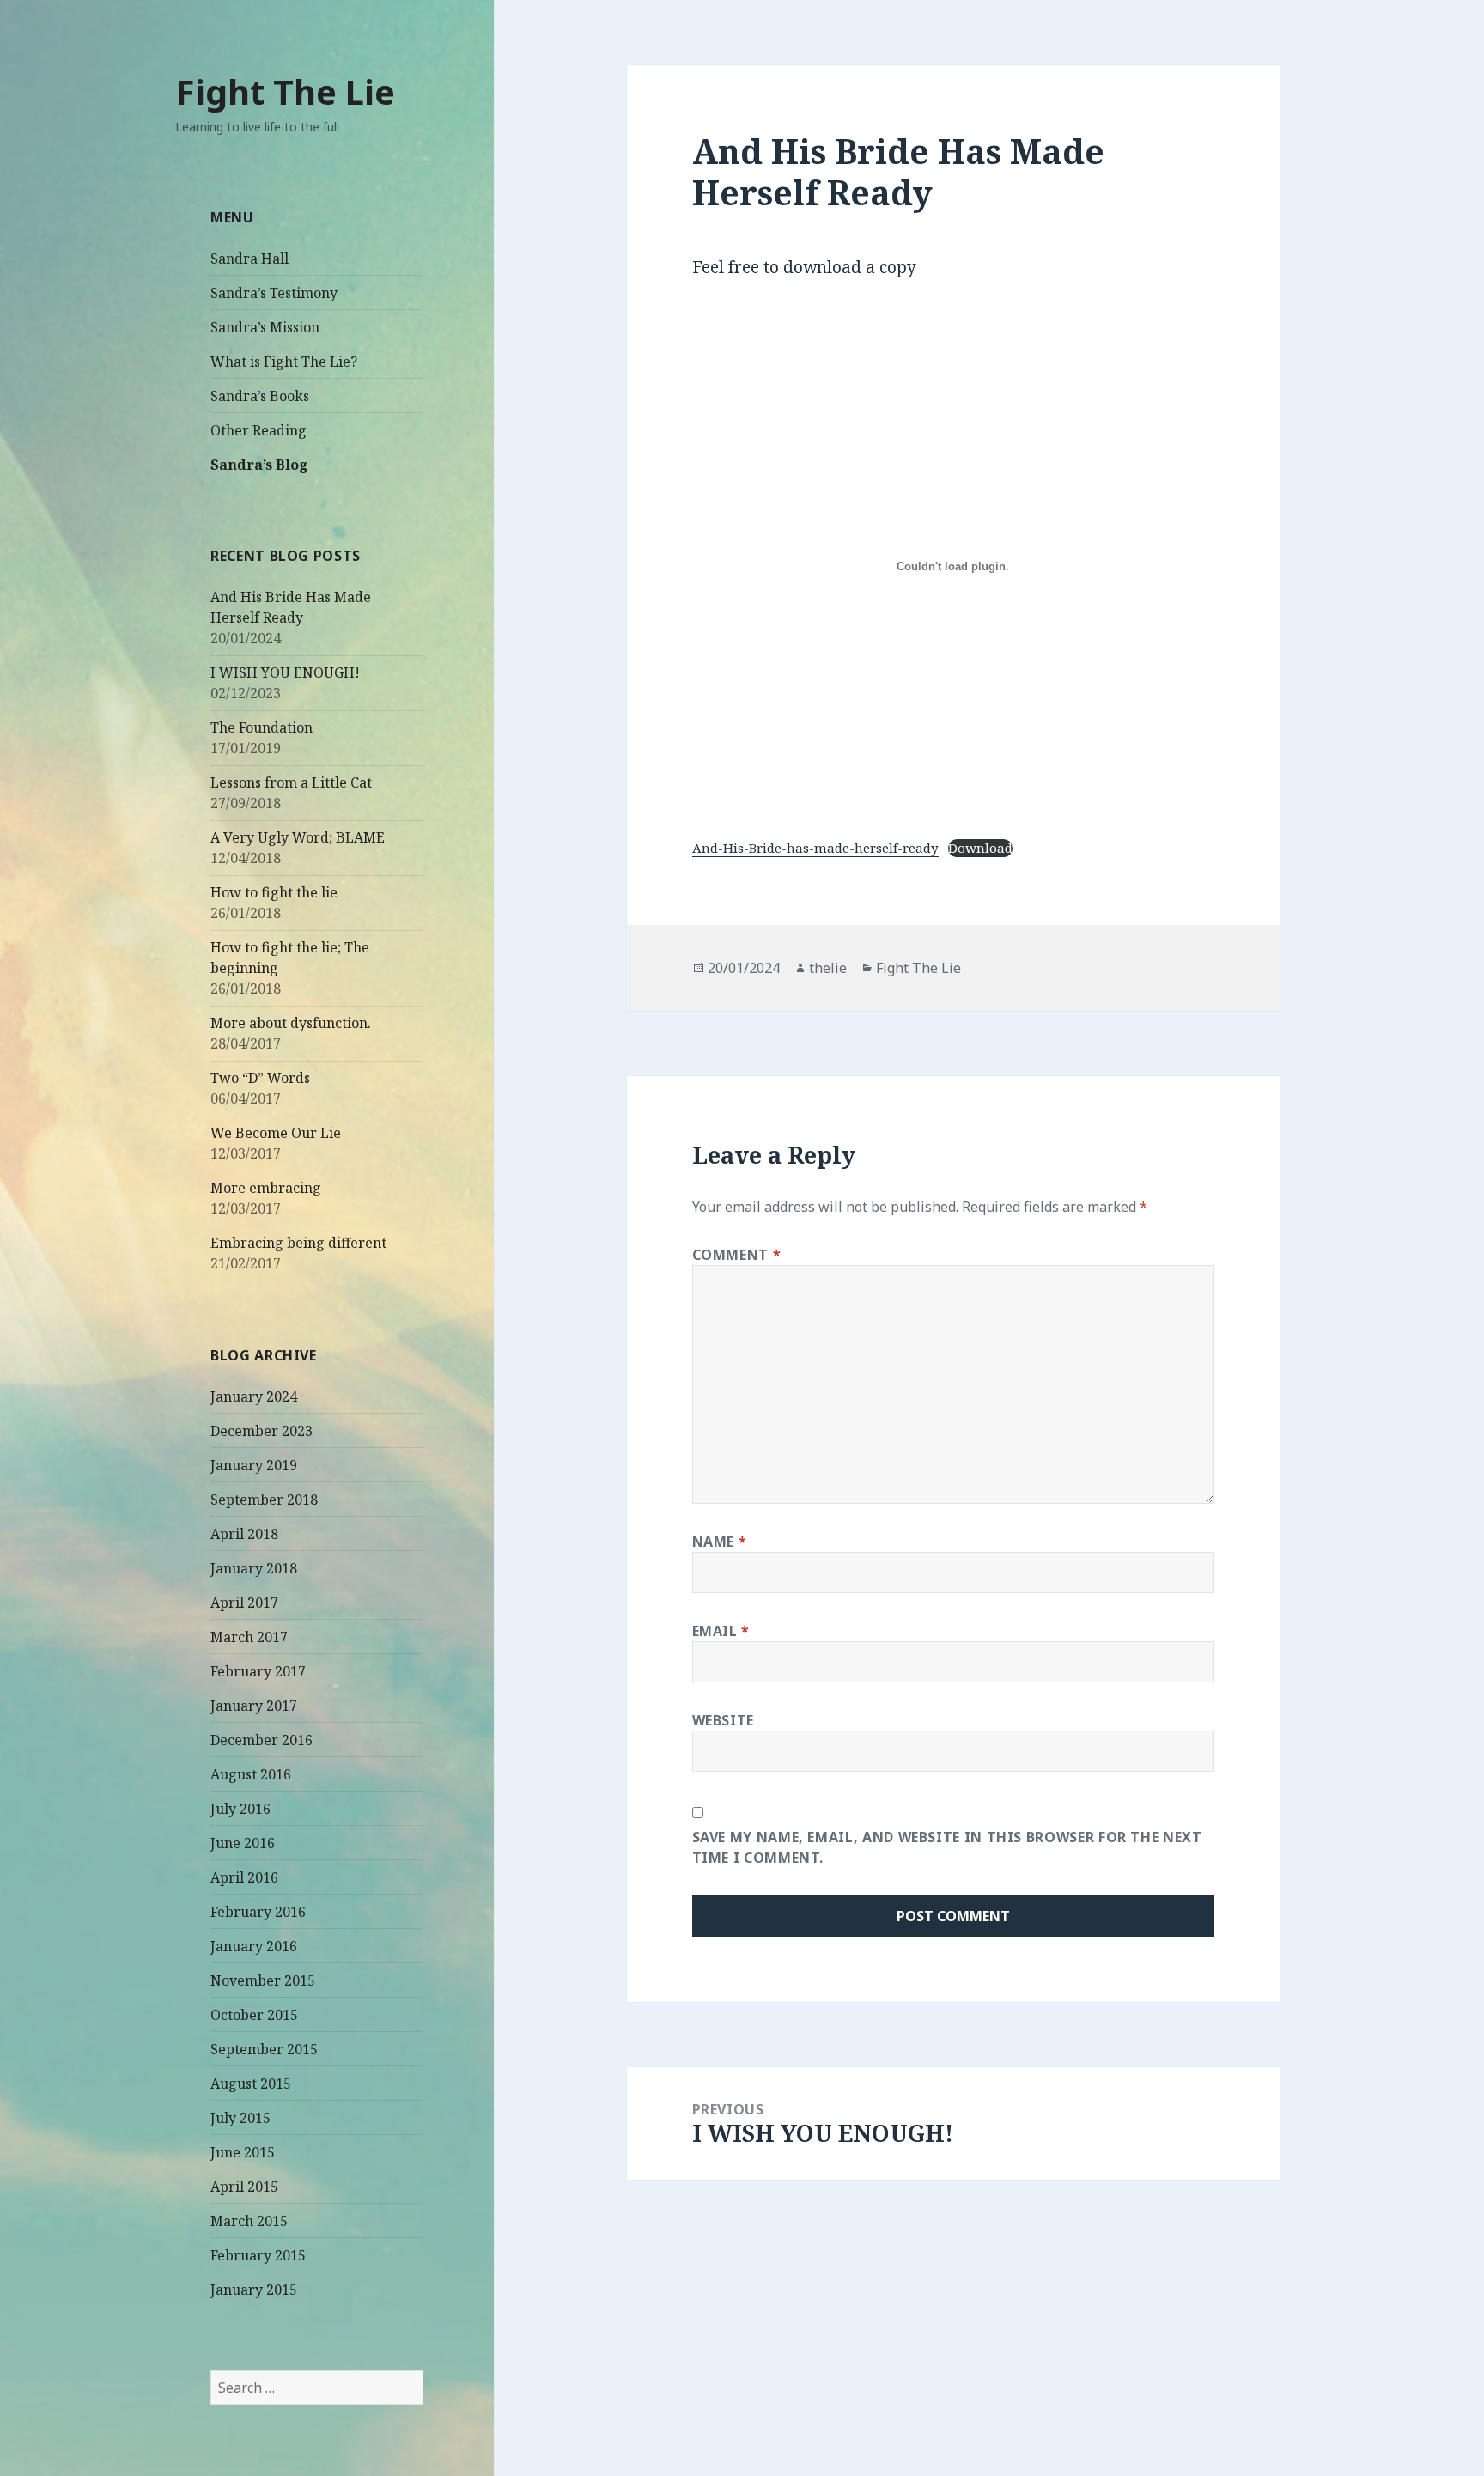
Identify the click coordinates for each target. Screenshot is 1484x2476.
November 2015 (263, 1980)
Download (980, 848)
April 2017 (244, 1603)
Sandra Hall (249, 259)
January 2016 (254, 1946)
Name (720, 1542)
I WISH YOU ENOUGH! (285, 672)
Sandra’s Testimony (274, 293)
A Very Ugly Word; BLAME (298, 837)
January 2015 (254, 2290)
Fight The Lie (285, 91)
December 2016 (262, 1740)
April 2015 (244, 2187)
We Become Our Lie (276, 1133)
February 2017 (258, 1671)
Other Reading (258, 430)
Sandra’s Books (260, 396)
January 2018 (254, 1568)
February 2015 (258, 2255)
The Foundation (262, 727)
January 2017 (254, 1706)
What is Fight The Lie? (284, 362)
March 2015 (249, 2221)
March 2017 (249, 1637)
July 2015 (240, 2118)
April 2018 (244, 1534)
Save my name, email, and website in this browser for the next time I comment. (947, 1847)
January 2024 (254, 1396)
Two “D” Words (260, 1078)
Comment (737, 1255)
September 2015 (264, 2049)
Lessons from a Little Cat (291, 782)
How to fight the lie (274, 892)
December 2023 (262, 1431)
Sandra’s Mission (265, 327)
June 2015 (243, 2152)
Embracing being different (298, 1243)
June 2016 (243, 1843)
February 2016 (258, 1912)
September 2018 (264, 1500)
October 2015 (254, 2015)
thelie (828, 968)
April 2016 (244, 1877)
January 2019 (254, 1465)
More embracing (266, 1188)
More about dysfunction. (291, 1023)
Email (721, 1631)
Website (723, 1720)
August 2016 (251, 1774)
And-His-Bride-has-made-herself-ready (815, 848)
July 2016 (240, 1809)
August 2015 (251, 2084)
